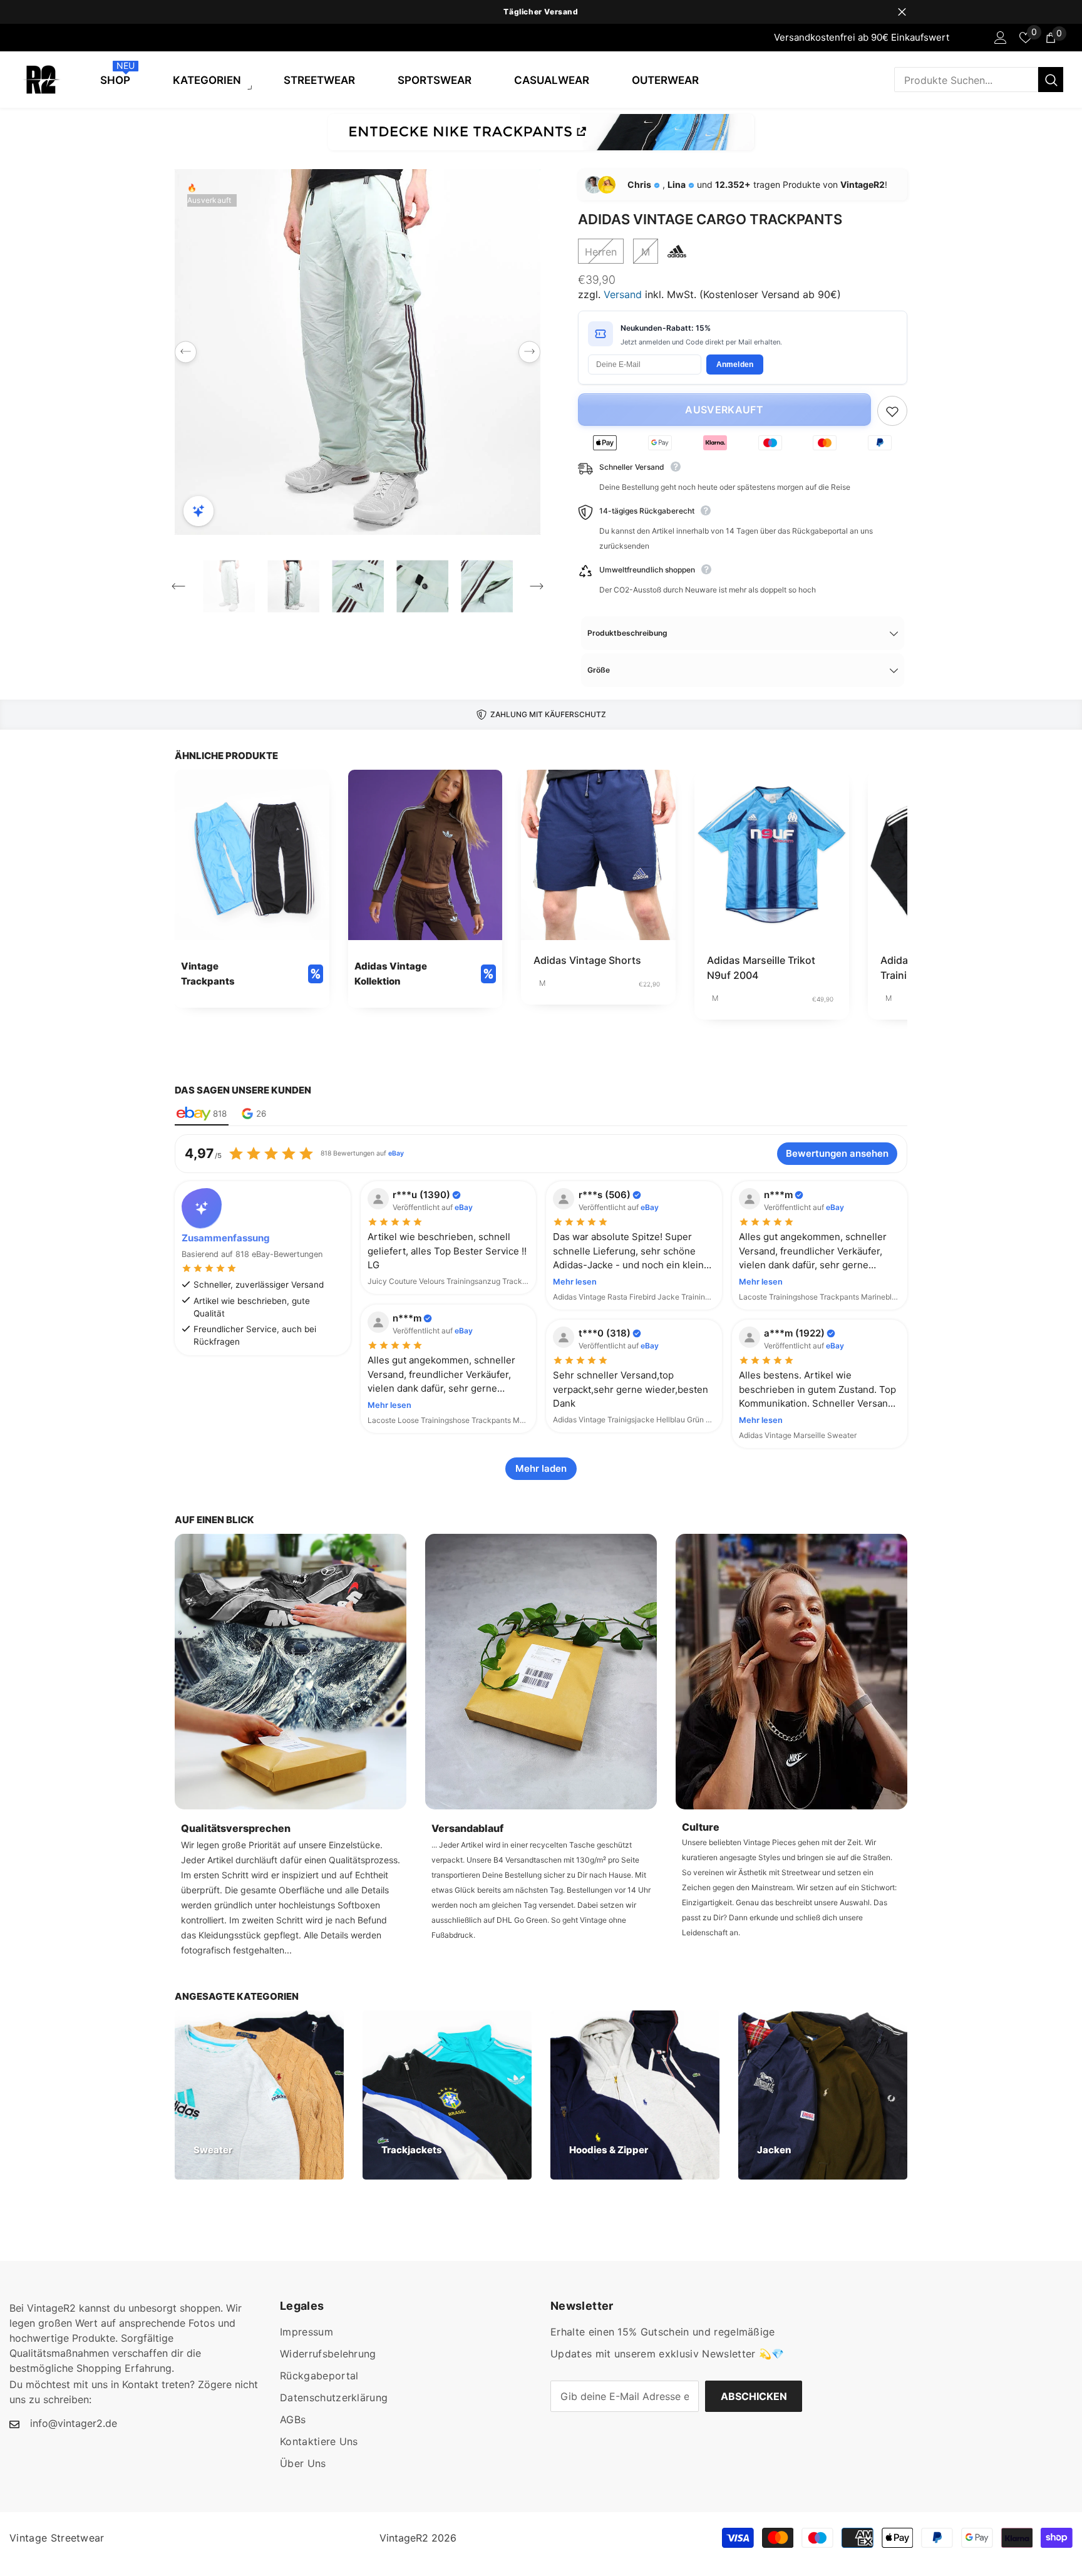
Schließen (902, 12)
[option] (541, 12)
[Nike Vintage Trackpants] (541, 132)
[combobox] (966, 80)
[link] (252, 888)
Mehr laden (541, 1468)
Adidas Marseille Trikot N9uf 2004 (761, 968)
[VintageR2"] (13, 38)
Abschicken (754, 2396)
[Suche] (979, 80)
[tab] (202, 1114)
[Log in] (1001, 38)
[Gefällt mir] (892, 411)
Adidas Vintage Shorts (587, 960)
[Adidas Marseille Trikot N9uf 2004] (772, 855)
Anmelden (735, 365)
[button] (186, 352)
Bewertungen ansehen (837, 1153)
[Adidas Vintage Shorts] (598, 855)
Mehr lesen (575, 1282)
